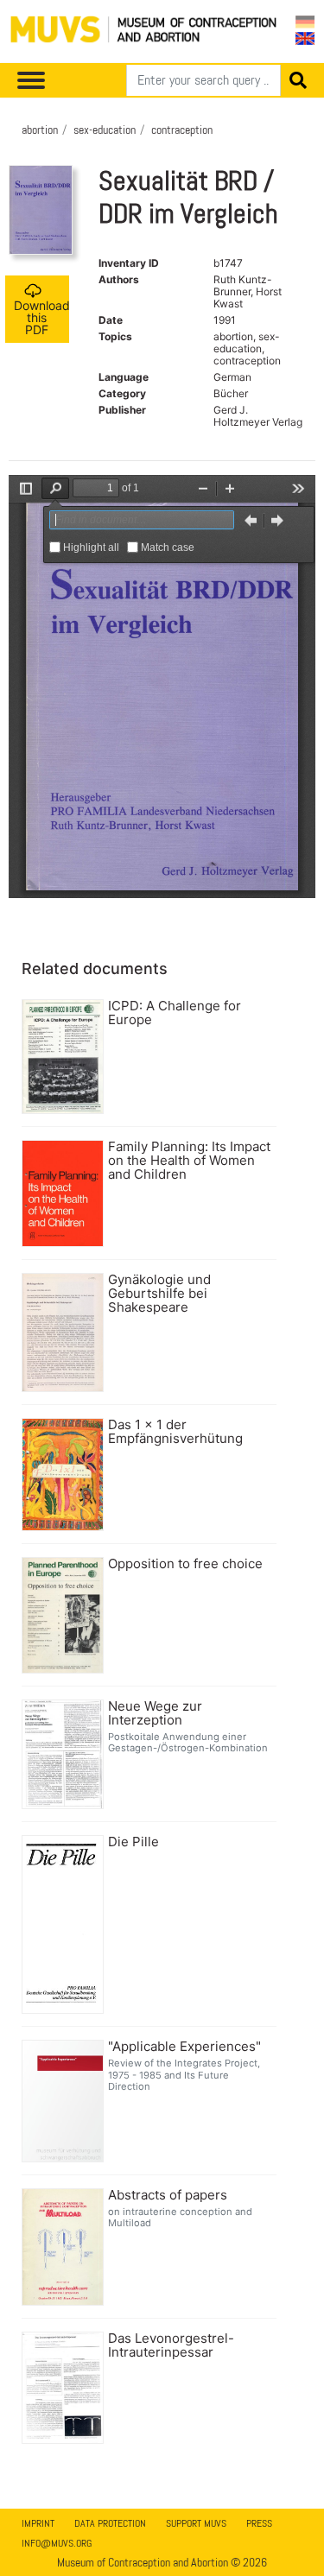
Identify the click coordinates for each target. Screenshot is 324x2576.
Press (259, 2523)
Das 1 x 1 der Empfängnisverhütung (175, 1432)
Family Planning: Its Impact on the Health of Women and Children (189, 1161)
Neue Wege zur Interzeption (155, 1713)
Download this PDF (41, 317)
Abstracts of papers (168, 2195)
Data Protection (110, 2523)
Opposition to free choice (185, 1564)
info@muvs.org (57, 2543)
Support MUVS (196, 2523)
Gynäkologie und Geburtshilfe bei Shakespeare (159, 1294)
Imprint (38, 2523)
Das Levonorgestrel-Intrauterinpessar (171, 2345)
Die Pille (133, 1842)
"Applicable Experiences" (184, 2047)
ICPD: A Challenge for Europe (175, 1013)
